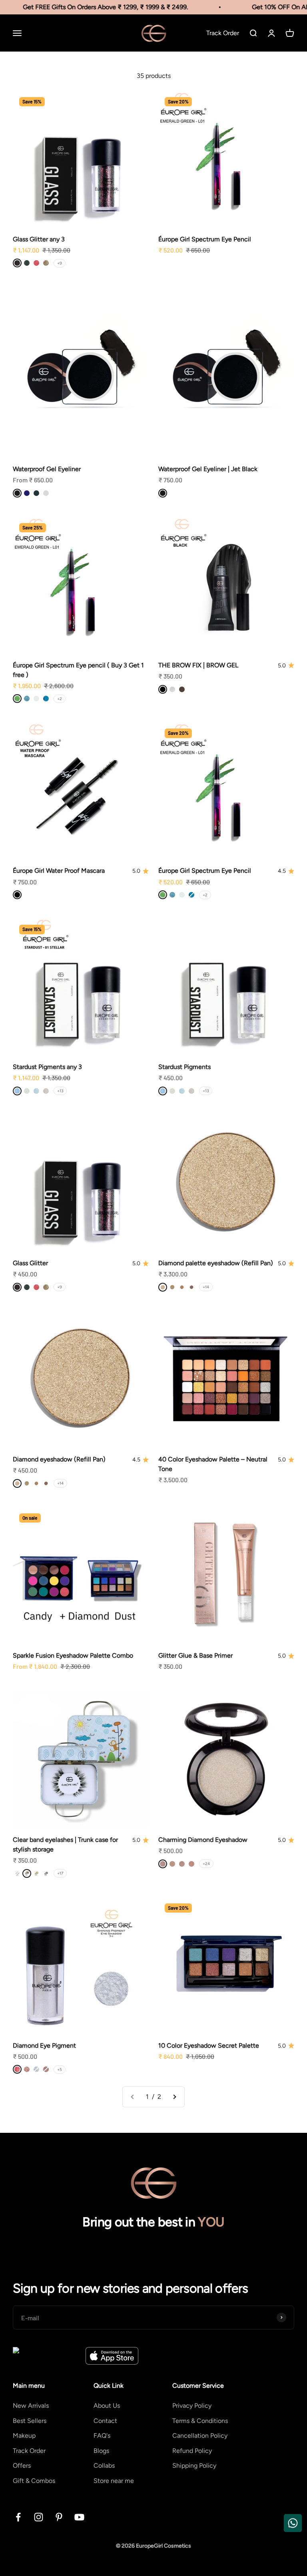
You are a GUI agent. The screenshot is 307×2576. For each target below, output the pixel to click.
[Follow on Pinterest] (59, 2517)
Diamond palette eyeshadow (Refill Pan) (216, 1263)
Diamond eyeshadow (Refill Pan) (59, 1459)
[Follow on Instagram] (39, 2517)
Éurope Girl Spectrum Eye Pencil (205, 239)
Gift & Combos (34, 2481)
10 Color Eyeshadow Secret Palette (209, 2045)
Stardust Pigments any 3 (47, 1067)
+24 (206, 1864)
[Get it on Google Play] (46, 2356)
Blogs (101, 2451)
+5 (60, 2069)
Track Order (29, 2451)
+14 (206, 1287)
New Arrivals (31, 2406)
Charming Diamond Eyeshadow (203, 1840)
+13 (60, 1091)
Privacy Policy (192, 2406)
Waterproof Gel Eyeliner (47, 469)
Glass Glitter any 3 (39, 239)
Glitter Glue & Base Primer (195, 1655)
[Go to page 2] (174, 2097)
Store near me (114, 2481)
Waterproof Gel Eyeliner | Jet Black (208, 469)
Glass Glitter (30, 1263)
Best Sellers (30, 2421)
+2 (60, 699)
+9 (60, 263)
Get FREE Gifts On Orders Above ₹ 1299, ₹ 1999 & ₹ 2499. (97, 7)
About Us (107, 2406)
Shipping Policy (194, 2466)
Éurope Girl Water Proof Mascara (59, 871)
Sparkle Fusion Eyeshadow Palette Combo (73, 1655)
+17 (60, 1873)
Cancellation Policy (200, 2436)
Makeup (24, 2436)
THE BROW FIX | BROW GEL (198, 665)
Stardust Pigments (184, 1067)
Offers (22, 2466)
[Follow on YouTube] (79, 2517)
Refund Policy (192, 2451)
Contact (105, 2421)
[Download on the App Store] (112, 2356)
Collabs (104, 2466)
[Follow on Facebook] (18, 2517)
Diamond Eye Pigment (44, 2045)
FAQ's (102, 2436)
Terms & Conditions (200, 2421)
